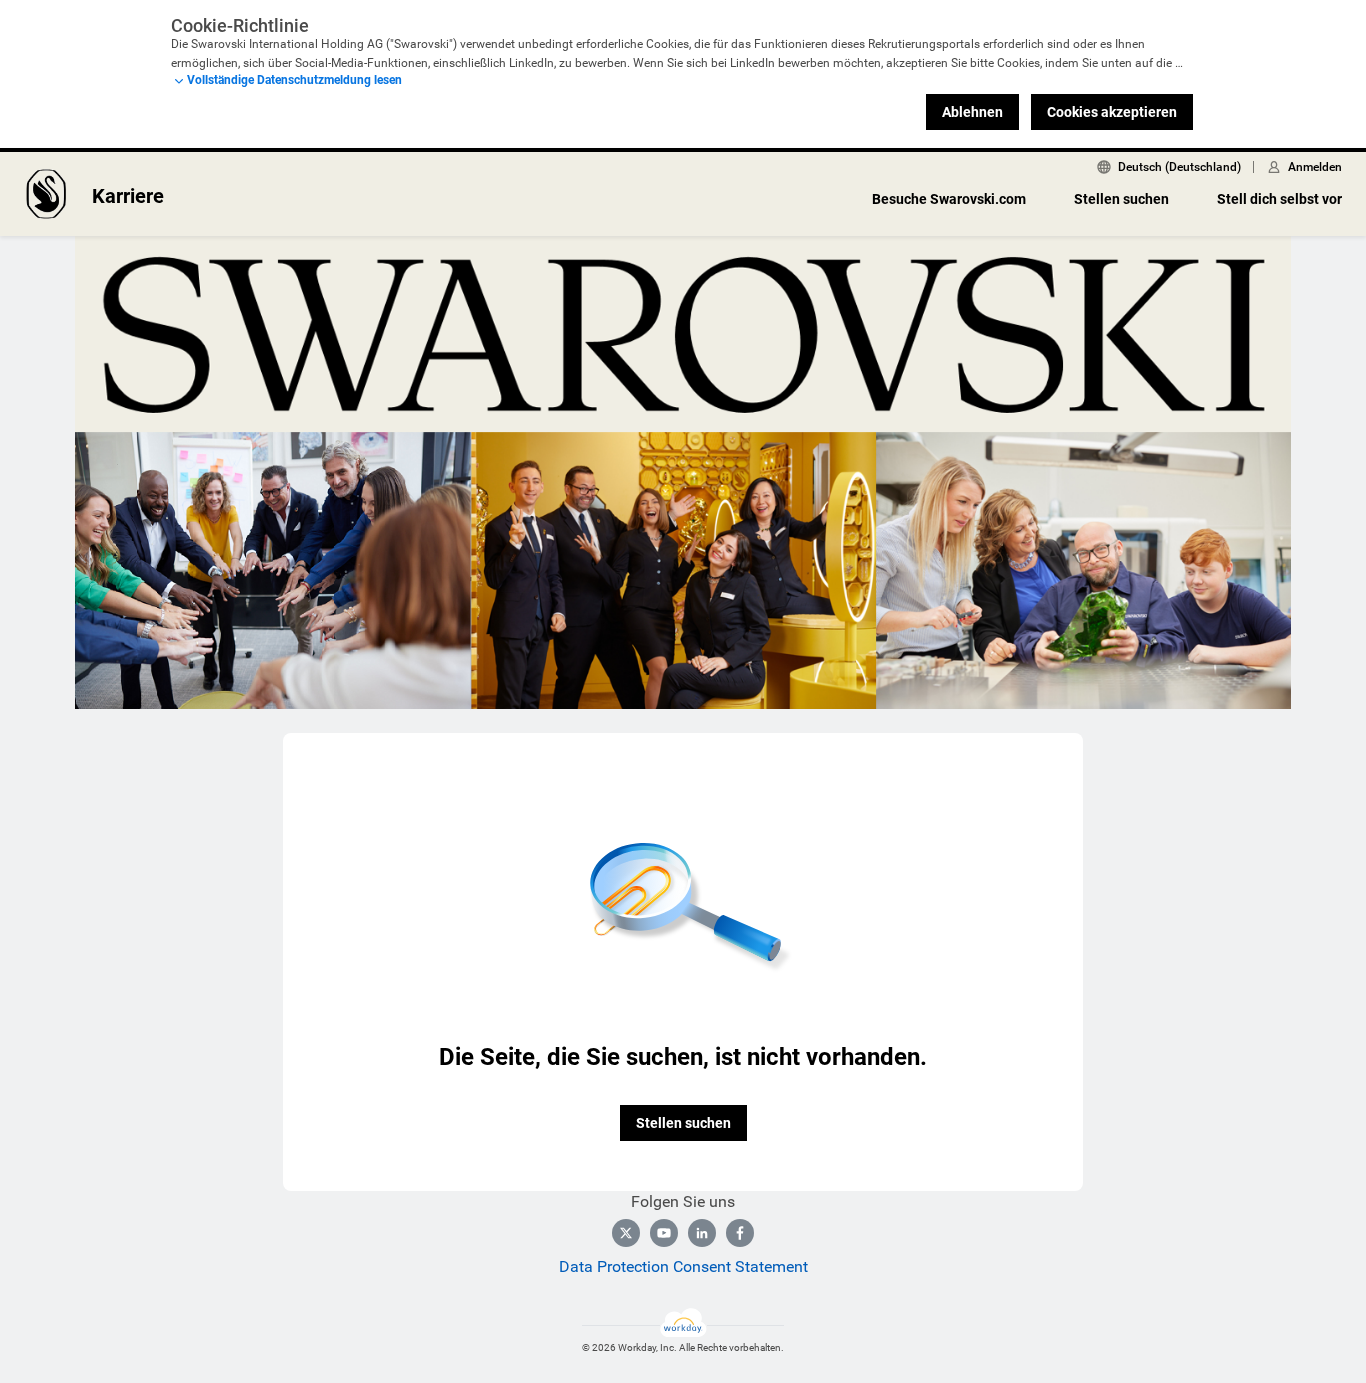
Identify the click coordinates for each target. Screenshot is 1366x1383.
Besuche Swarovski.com (949, 199)
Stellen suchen (1121, 199)
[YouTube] (664, 1233)
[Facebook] (740, 1233)
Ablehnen (972, 112)
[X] (626, 1233)
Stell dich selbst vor (1279, 199)
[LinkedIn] (702, 1233)
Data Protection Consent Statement (683, 1266)
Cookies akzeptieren (1112, 112)
